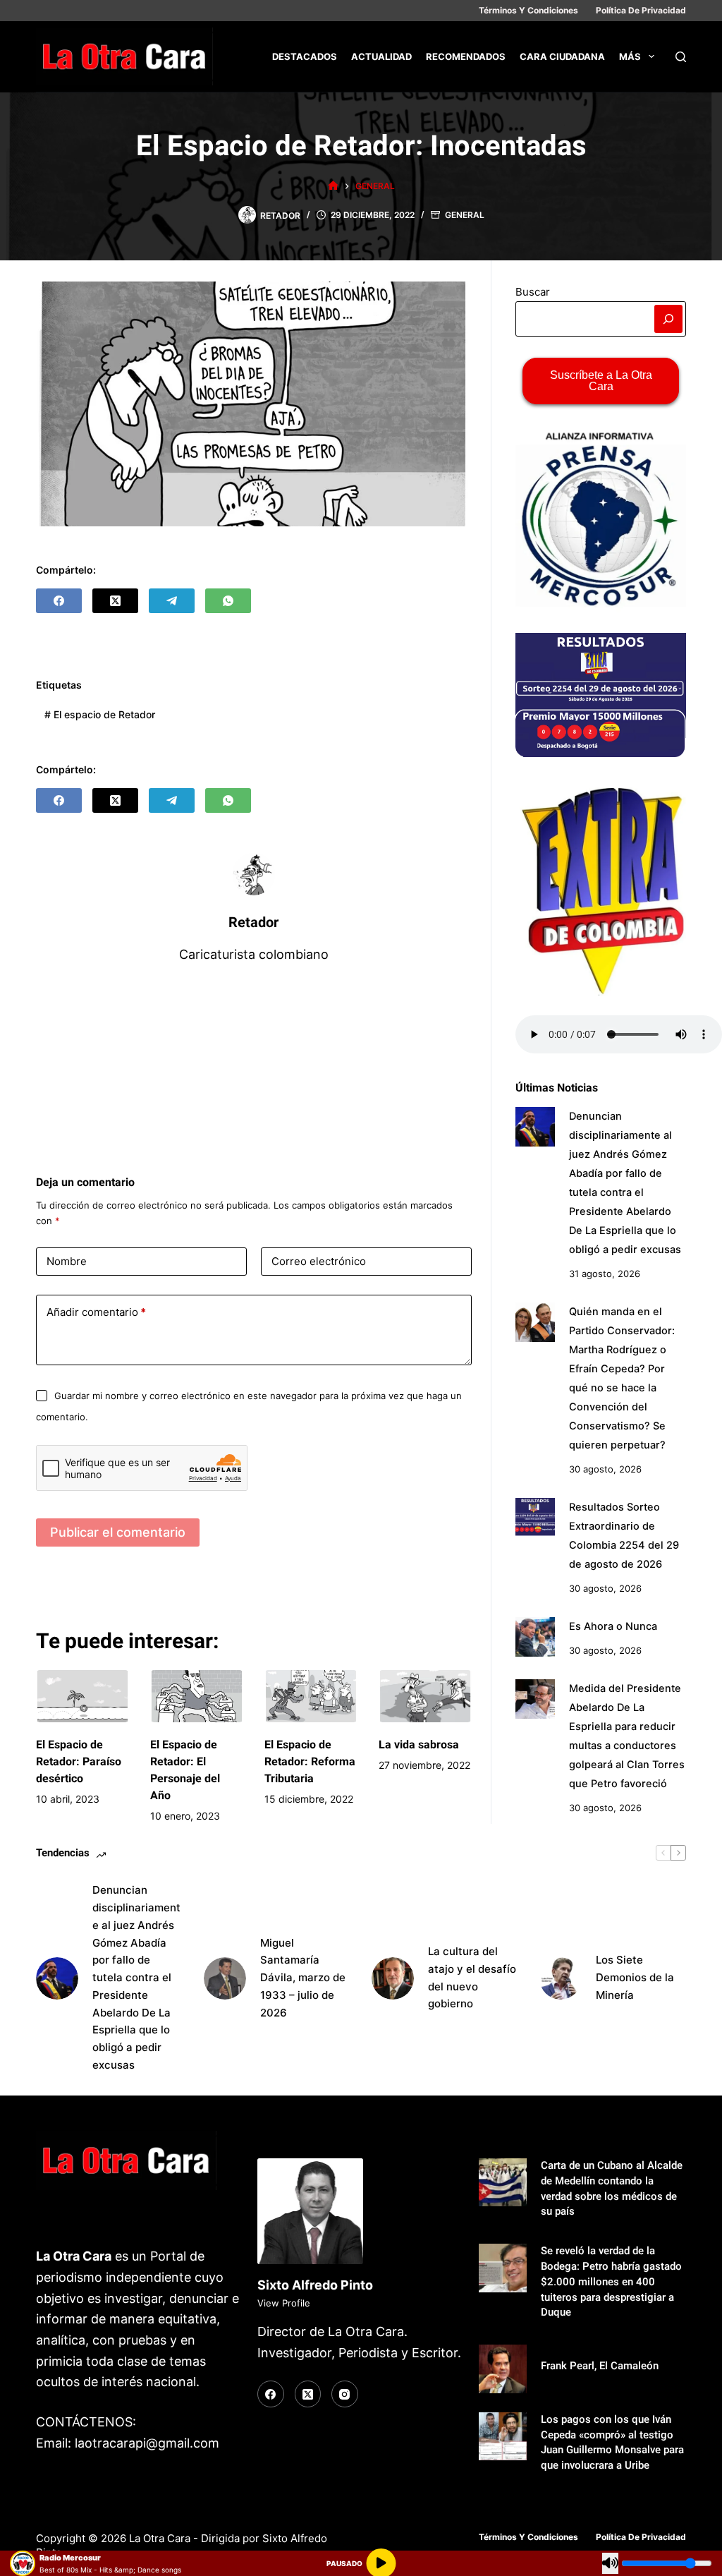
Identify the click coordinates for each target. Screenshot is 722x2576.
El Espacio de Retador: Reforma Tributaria (310, 1761)
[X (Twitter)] (115, 601)
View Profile (284, 2303)
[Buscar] (681, 57)
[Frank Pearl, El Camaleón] (503, 2369)
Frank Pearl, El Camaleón (600, 2366)
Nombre (67, 1261)
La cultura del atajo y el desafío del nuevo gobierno (472, 1977)
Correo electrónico (319, 1261)
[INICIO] (333, 186)
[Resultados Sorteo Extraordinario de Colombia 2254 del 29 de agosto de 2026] (535, 1517)
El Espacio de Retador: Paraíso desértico (79, 1761)
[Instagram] (345, 2394)
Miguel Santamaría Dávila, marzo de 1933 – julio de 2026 (303, 1978)
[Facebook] (59, 601)
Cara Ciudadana (562, 56)
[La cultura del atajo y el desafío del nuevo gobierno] (393, 1978)
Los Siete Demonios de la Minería (635, 1977)
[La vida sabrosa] (425, 1696)
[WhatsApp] (228, 601)
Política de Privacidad (641, 10)
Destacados (305, 56)
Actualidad (381, 56)
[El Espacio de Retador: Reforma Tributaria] (311, 1696)
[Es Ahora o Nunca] (535, 1637)
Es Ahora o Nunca (613, 1626)
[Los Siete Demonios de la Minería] (561, 1978)
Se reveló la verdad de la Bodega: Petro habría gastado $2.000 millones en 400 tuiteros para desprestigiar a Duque (611, 2282)
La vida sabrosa (419, 1744)
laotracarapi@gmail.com (147, 2443)
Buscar (533, 292)
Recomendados (466, 56)
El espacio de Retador (100, 714)
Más (630, 56)
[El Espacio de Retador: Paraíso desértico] (82, 1696)
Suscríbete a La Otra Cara (601, 381)
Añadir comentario (96, 1312)
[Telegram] (172, 601)
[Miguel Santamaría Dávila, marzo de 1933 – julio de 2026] (225, 1978)
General (465, 215)
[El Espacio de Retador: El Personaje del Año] (197, 1696)
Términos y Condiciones (528, 10)
